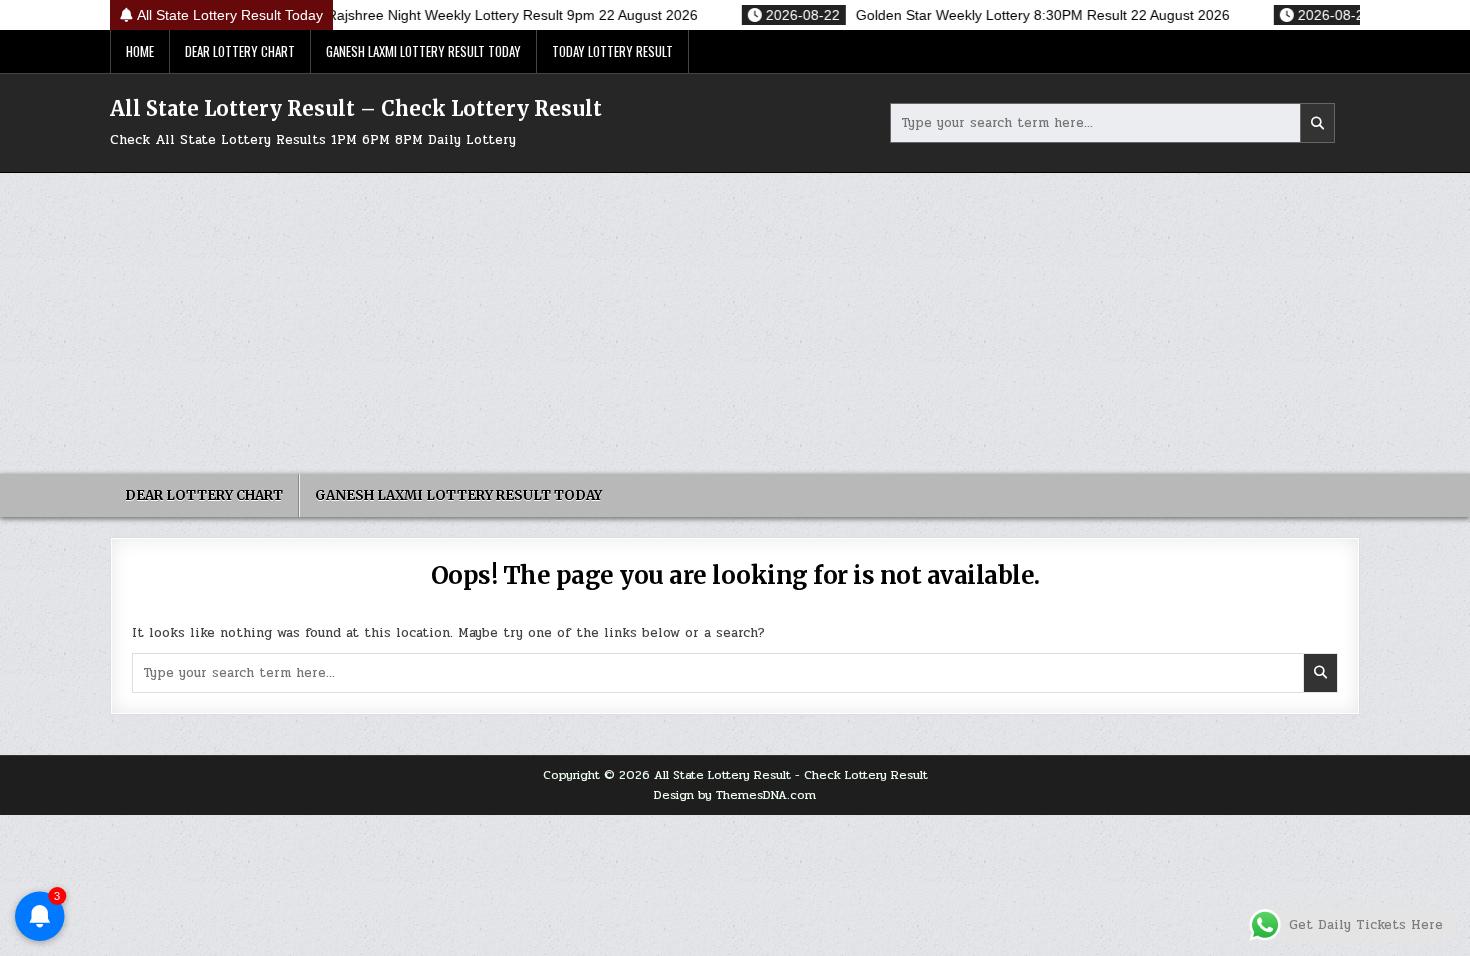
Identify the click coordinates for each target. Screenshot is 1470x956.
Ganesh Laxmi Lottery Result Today (423, 51)
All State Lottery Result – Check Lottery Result (356, 108)
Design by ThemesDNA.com (735, 795)
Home (140, 51)
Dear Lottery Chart (240, 51)
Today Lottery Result (612, 51)
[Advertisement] (735, 323)
